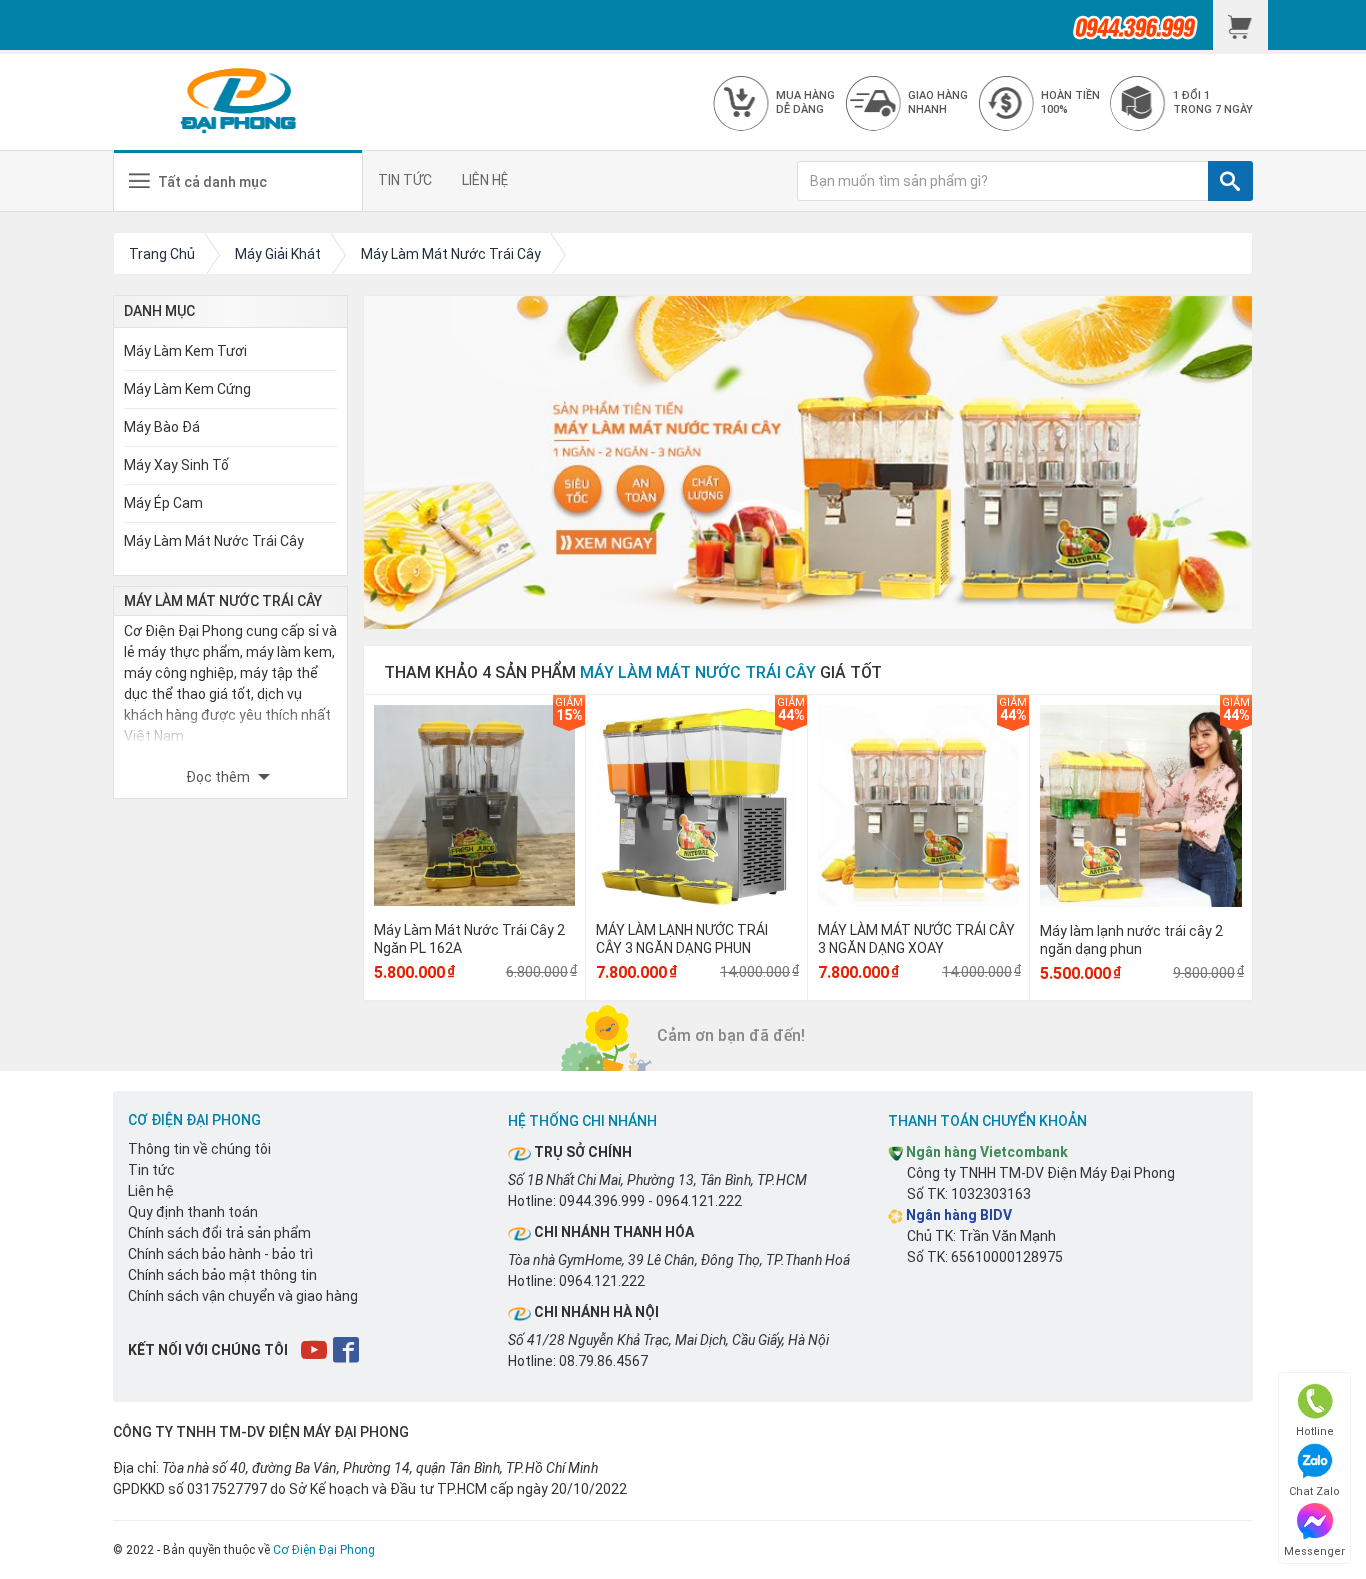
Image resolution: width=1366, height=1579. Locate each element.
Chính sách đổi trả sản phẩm (219, 1233)
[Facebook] (347, 1349)
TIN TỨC (405, 180)
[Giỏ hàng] (1240, 25)
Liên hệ (151, 1191)
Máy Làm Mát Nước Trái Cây (214, 541)
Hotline (1315, 1431)
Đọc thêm (219, 777)
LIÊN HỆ (485, 180)
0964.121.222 (699, 1201)
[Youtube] (315, 1349)
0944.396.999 (602, 1201)
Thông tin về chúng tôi (199, 1149)
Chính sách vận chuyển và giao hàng (243, 1296)
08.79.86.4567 (603, 1361)
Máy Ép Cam (163, 503)
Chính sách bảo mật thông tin (222, 1275)
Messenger (1314, 1551)
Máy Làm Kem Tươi (185, 351)
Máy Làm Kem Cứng (187, 389)
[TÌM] (1230, 181)
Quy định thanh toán (193, 1212)
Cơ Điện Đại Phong (324, 1550)
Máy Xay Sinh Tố (176, 465)
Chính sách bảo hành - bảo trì (220, 1254)
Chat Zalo (1314, 1491)
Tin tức (151, 1170)
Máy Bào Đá (162, 427)
